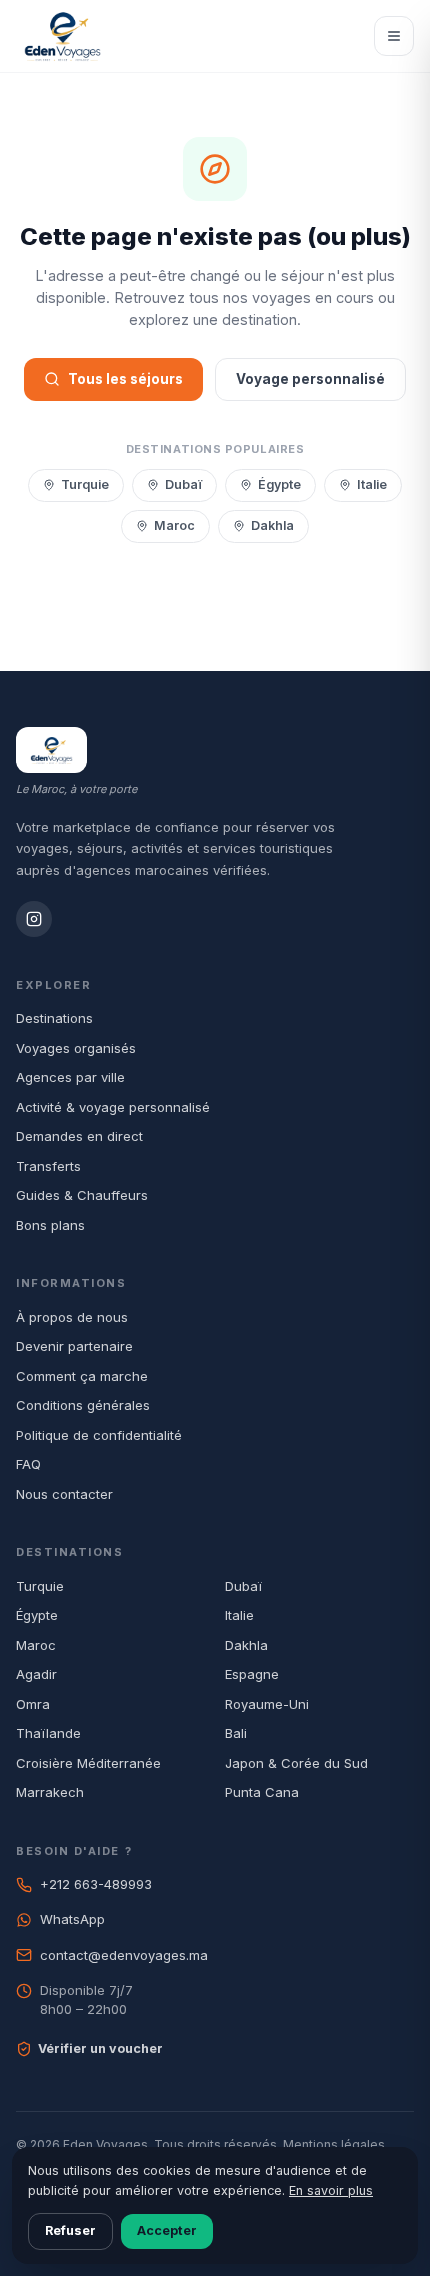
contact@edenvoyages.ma (124, 1955)
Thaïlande (48, 1733)
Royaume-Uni (267, 1704)
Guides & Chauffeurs (82, 1195)
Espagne (252, 1674)
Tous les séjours (125, 379)
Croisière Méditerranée (88, 1763)
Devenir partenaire (74, 1346)
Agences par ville (70, 1077)
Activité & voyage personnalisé (113, 1107)
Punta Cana (262, 1792)
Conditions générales (83, 1405)
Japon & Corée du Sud (296, 1763)
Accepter (167, 2230)
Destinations (54, 1018)
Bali (236, 1733)
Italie (372, 484)
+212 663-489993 (96, 1884)
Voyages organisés (76, 1048)
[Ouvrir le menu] (394, 36)
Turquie (85, 484)
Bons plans (50, 1225)
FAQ (28, 1464)
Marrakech (50, 1792)
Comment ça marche (82, 1376)
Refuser (70, 2230)
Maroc (174, 525)
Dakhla (272, 525)
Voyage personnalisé (310, 379)
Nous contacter (64, 1494)
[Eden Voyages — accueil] (62, 36)
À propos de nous (72, 1317)
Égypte (279, 484)
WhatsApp (72, 1919)
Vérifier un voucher (100, 2048)
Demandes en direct (79, 1136)
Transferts (48, 1166)
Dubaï (183, 484)
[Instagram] (34, 919)
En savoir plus (331, 2190)
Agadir (36, 1674)
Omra (33, 1704)
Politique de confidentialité (99, 1435)
